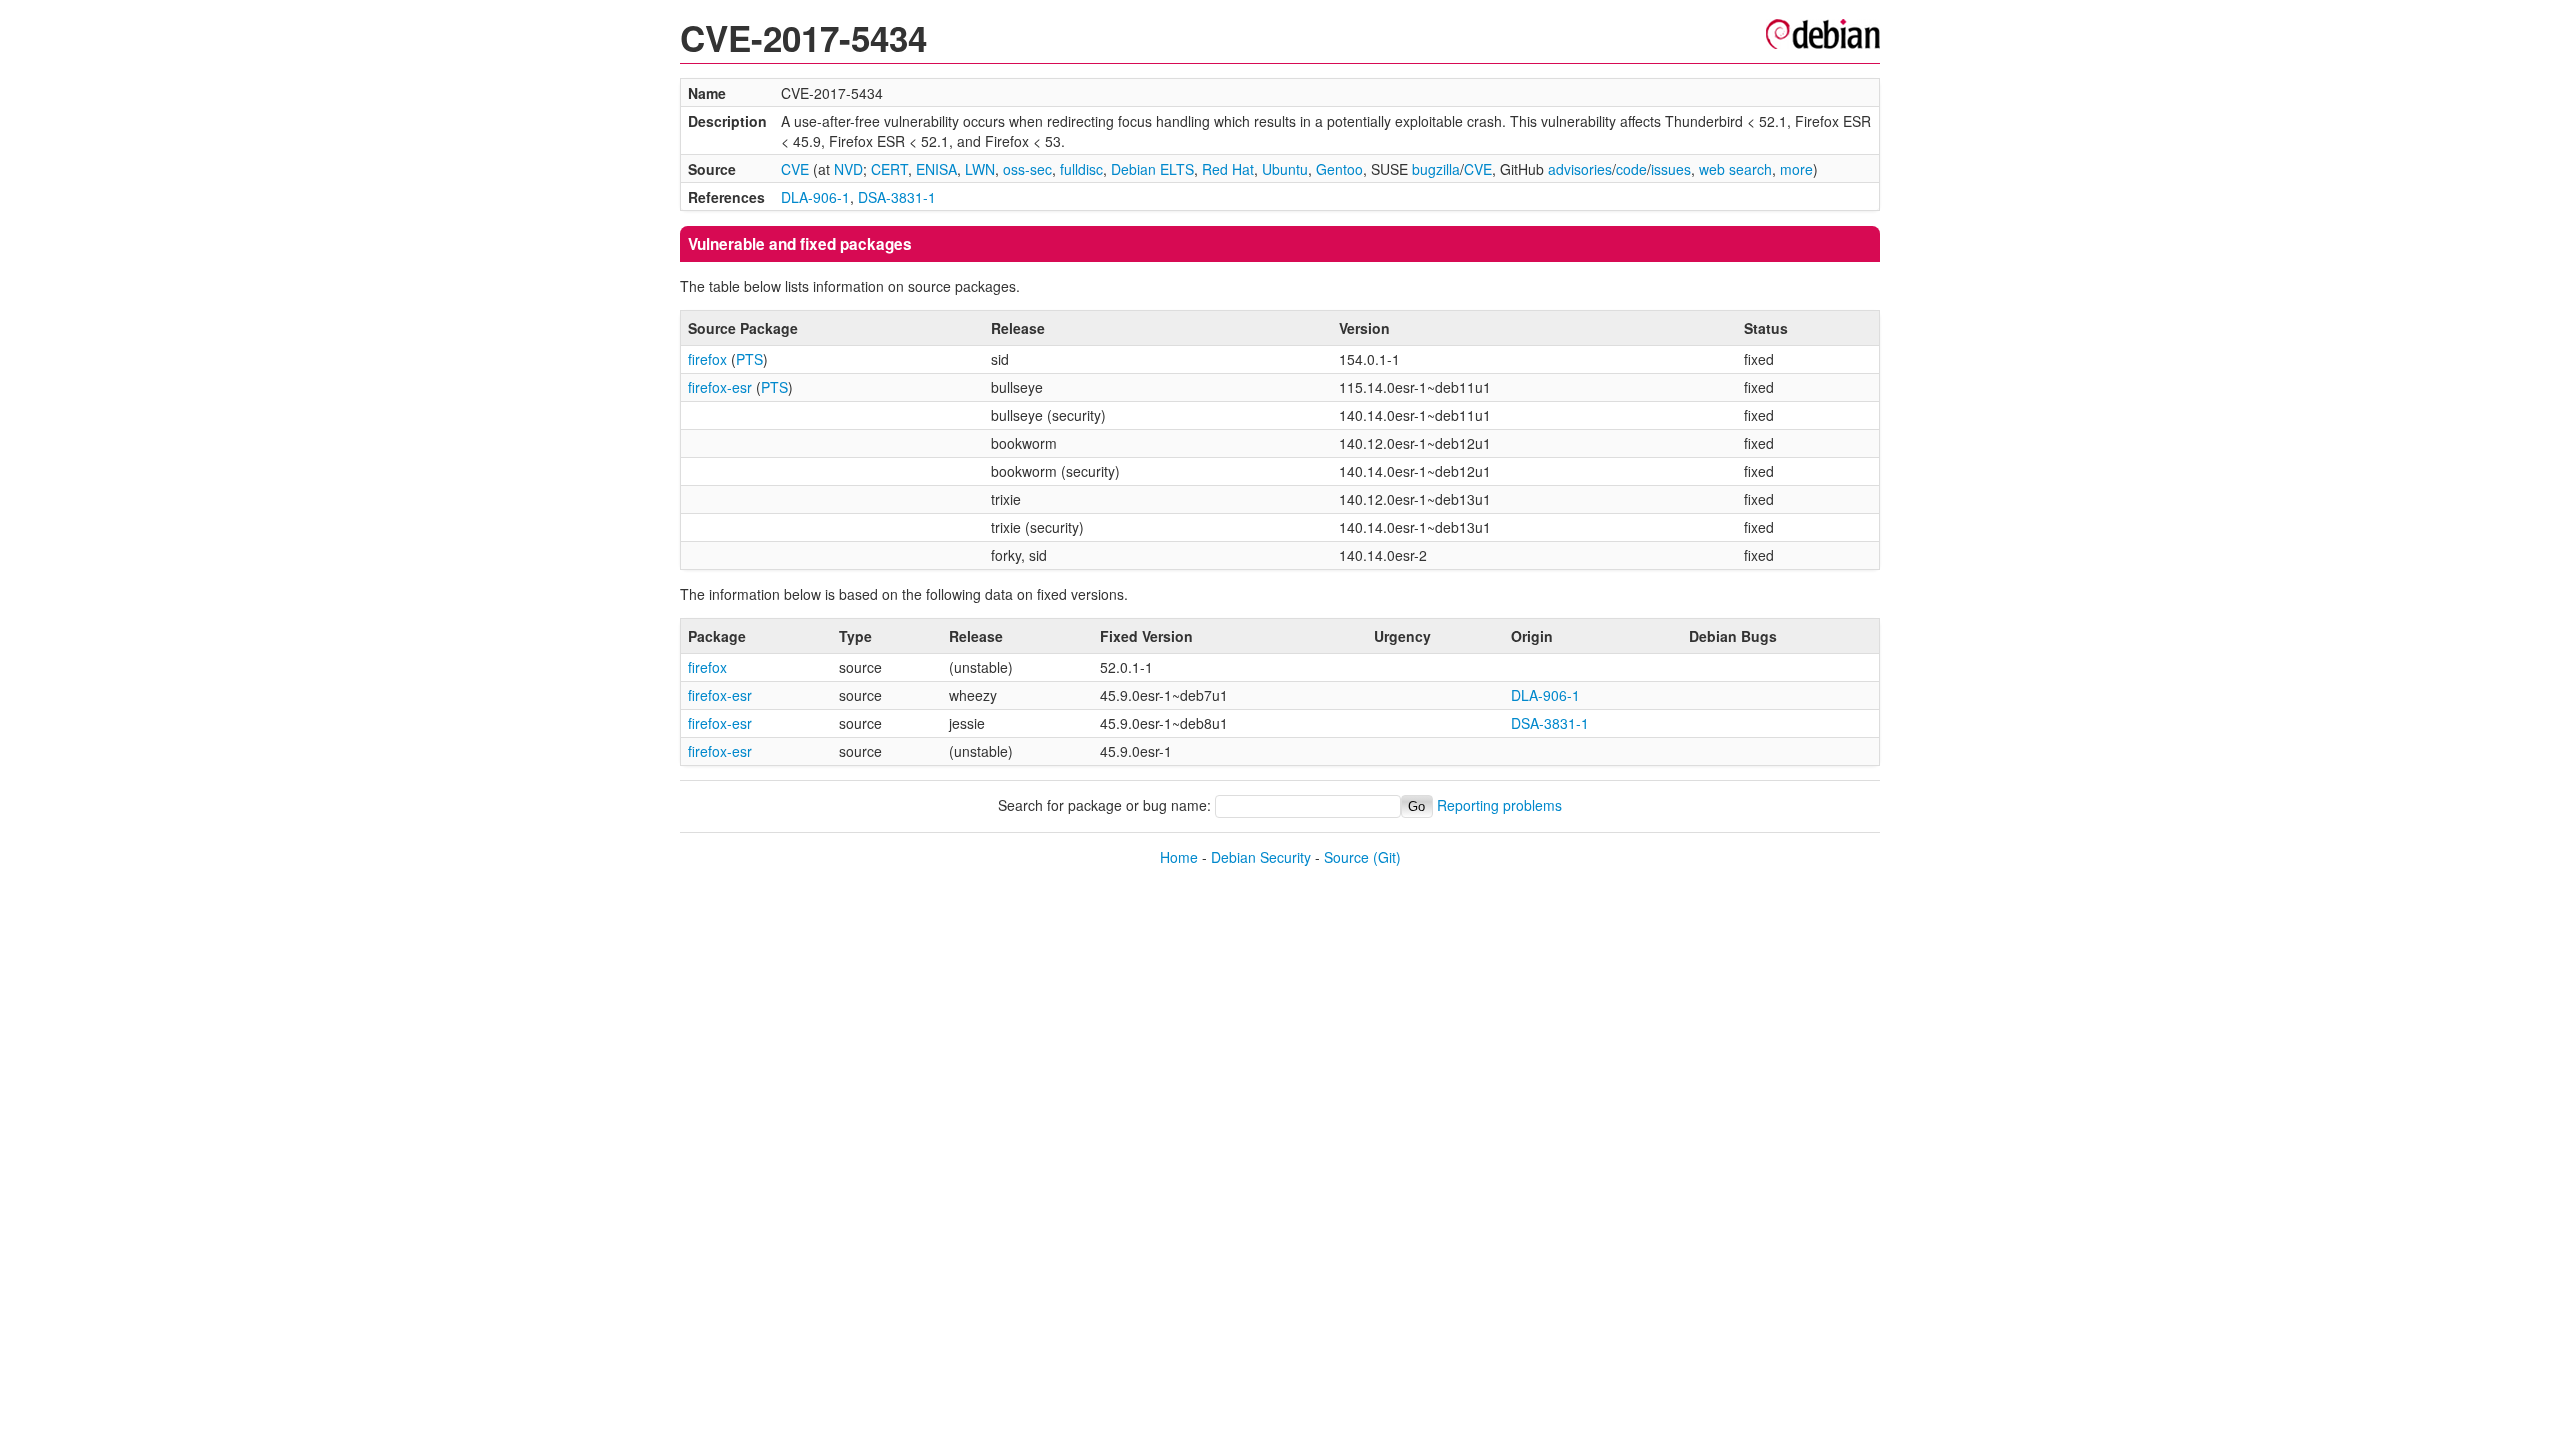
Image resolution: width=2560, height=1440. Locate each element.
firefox (707, 359)
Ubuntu (1285, 169)
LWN (980, 169)
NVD (848, 169)
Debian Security (1261, 857)
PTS (749, 359)
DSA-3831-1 (897, 197)
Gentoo (1339, 169)
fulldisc (1081, 169)
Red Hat (1228, 169)
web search (1735, 169)
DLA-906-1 (815, 197)
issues (1671, 169)
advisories (1580, 169)
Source (1346, 857)
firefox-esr (720, 387)
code (1631, 169)
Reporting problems (1499, 805)
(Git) (1387, 857)
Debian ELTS (1152, 169)
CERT (889, 169)
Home (1179, 857)
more (1796, 169)
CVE (795, 169)
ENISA (936, 169)
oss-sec (1027, 169)
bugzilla (1436, 169)
